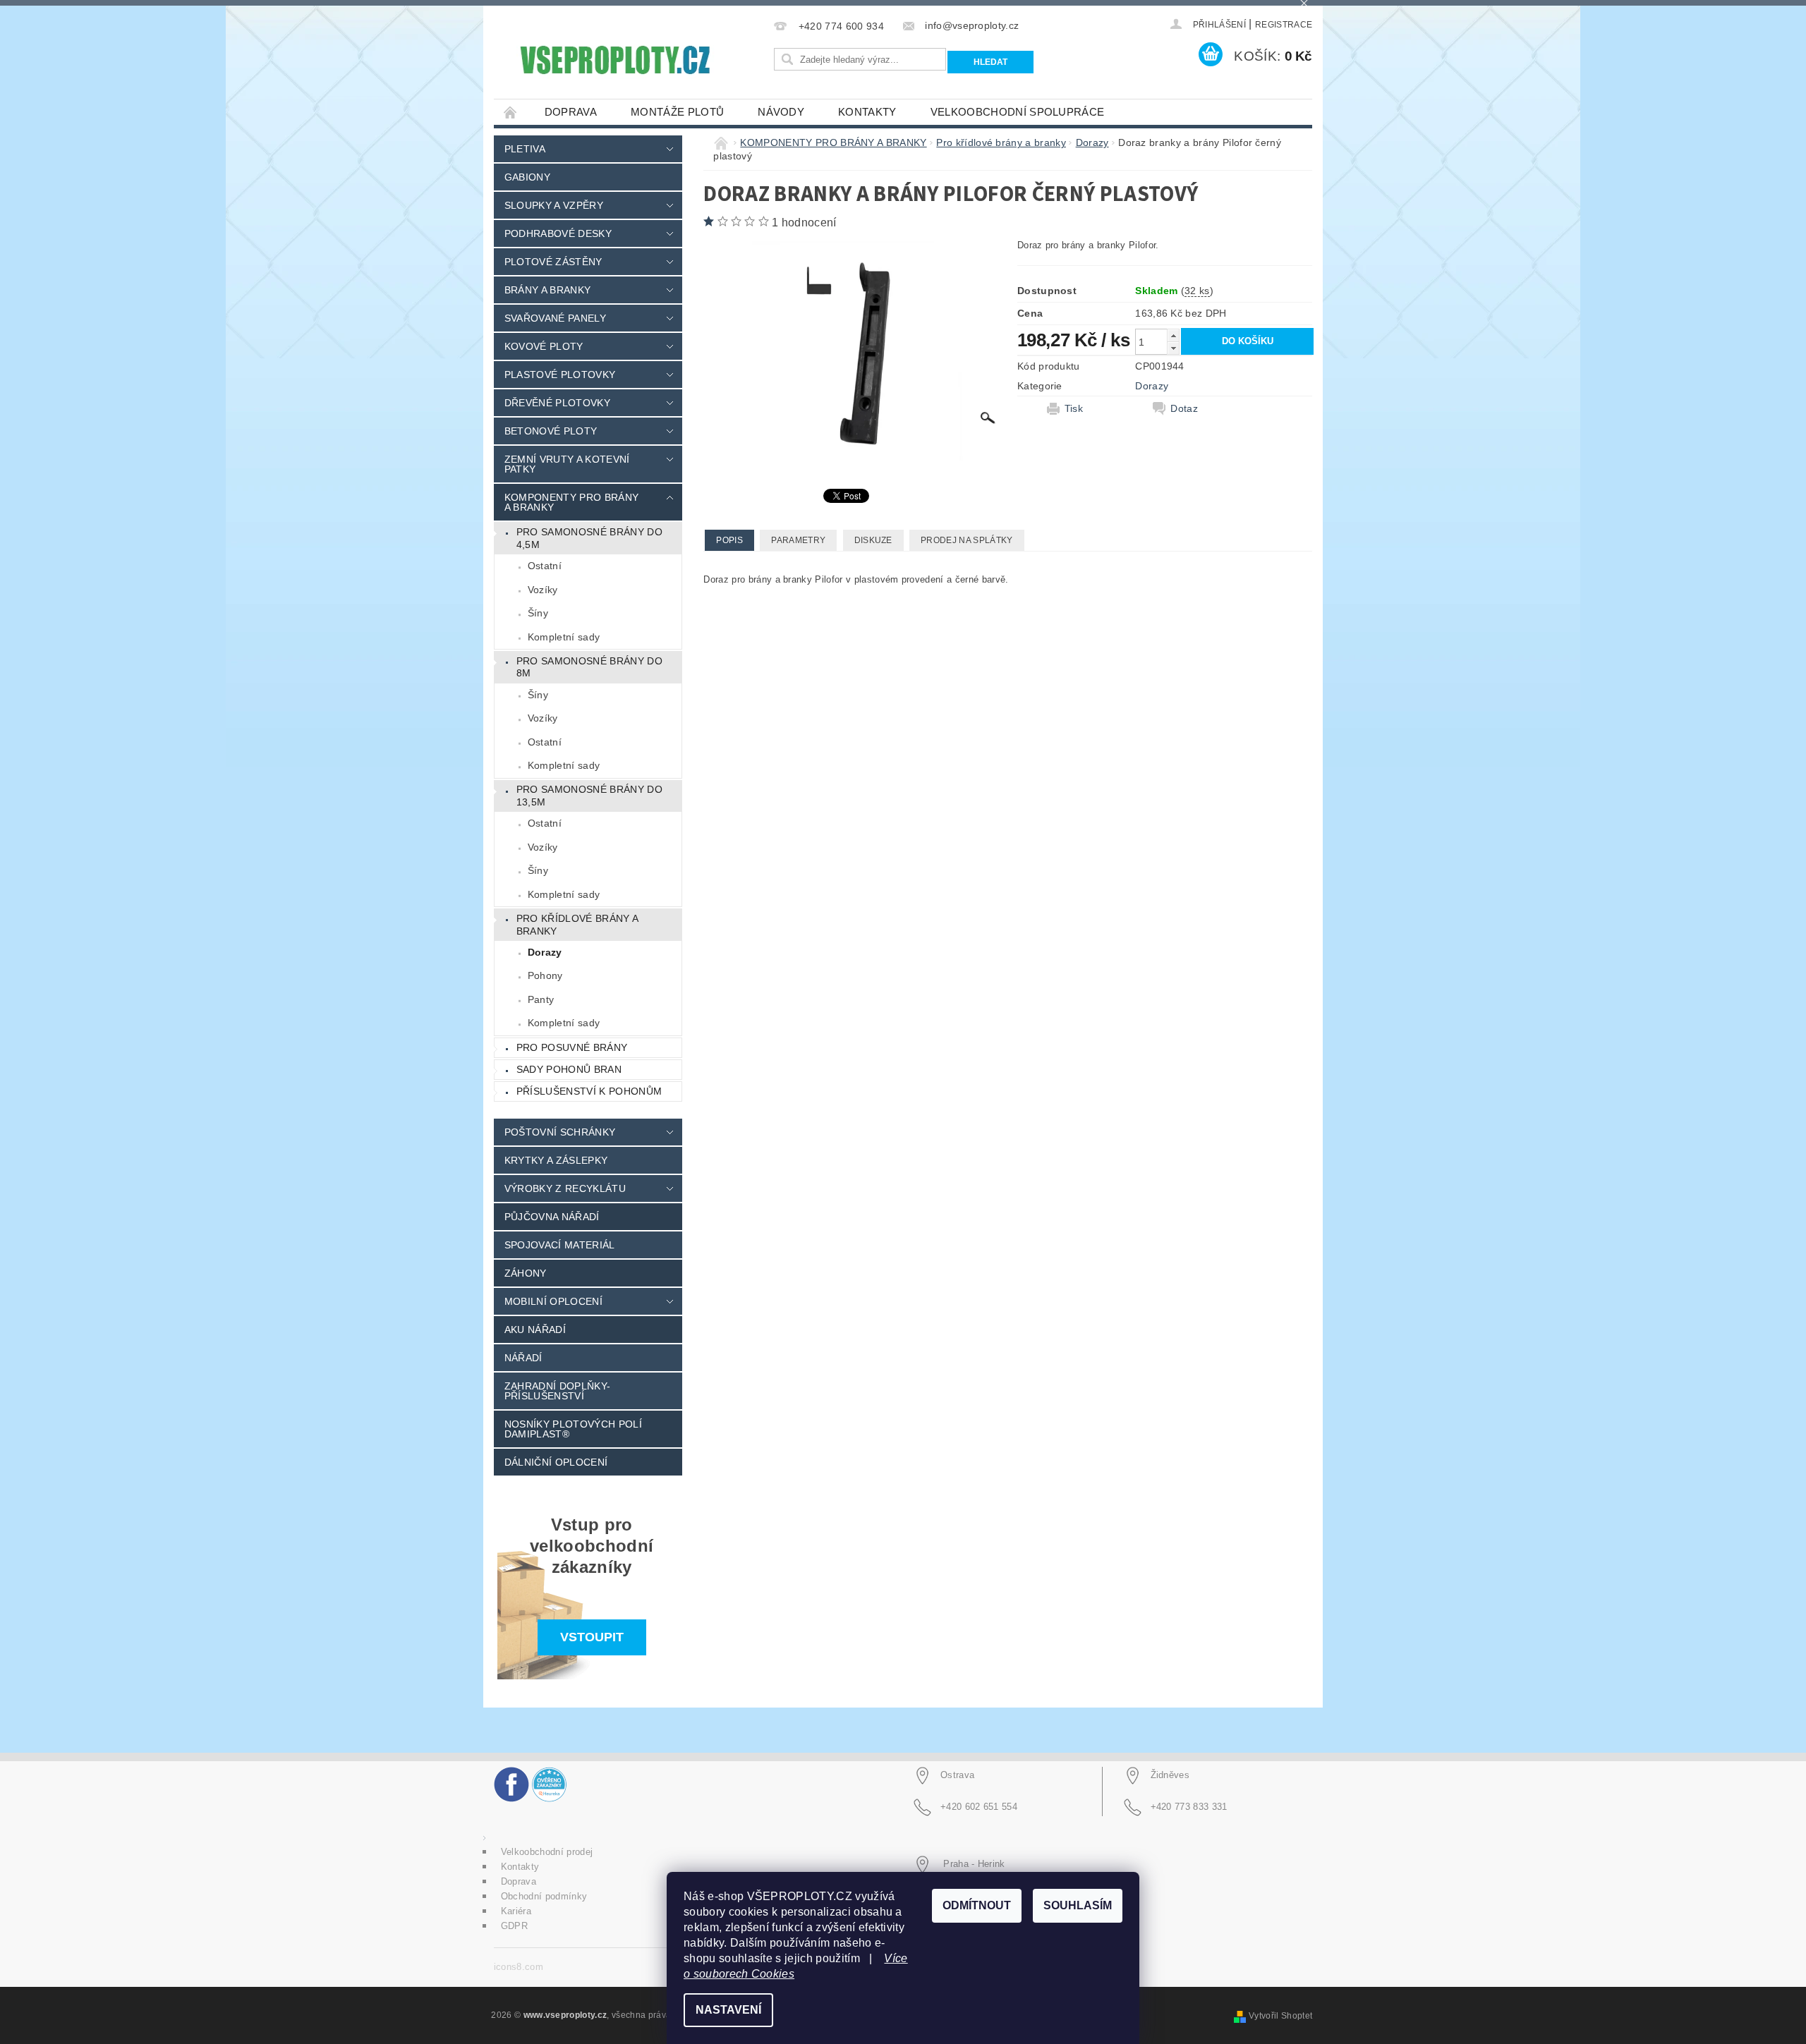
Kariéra (516, 1911)
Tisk (1074, 408)
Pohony (545, 975)
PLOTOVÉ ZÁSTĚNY (553, 262)
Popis (729, 540)
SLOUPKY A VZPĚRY (554, 205)
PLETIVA (525, 149)
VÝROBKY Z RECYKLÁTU (565, 1188)
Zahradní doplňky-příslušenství (557, 1391)
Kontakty (867, 112)
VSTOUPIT (592, 1637)
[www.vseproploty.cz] (614, 60)
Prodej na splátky (966, 540)
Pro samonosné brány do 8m (589, 667)
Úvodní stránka (511, 112)
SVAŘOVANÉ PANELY (555, 318)
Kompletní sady (564, 637)
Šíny (538, 613)
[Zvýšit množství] (1173, 335)
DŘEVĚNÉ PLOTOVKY (557, 403)
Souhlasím (1078, 1905)
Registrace (1284, 25)
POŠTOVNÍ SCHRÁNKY (560, 1132)
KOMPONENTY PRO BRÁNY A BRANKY (571, 502)
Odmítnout (977, 1905)
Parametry (798, 540)
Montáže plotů (677, 112)
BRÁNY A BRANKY (547, 290)
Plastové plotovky (560, 375)
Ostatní (545, 566)
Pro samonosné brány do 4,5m (589, 538)
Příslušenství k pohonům (589, 1091)
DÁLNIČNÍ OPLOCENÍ (556, 1462)
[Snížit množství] (1173, 348)
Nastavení (728, 2010)
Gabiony (527, 177)
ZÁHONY (526, 1273)
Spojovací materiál (560, 1245)
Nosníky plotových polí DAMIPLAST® (573, 1429)
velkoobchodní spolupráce (1018, 112)
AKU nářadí (535, 1330)
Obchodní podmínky (544, 1896)
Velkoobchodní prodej (547, 1852)
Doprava (571, 112)
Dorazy (545, 952)
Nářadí (523, 1358)
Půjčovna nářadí (552, 1217)
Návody (781, 112)
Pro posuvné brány (572, 1047)
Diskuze (873, 540)
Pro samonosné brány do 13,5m (589, 796)
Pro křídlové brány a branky (577, 925)
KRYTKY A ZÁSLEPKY (556, 1160)
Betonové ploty (551, 431)
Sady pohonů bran (569, 1069)
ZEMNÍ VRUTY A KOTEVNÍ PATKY (567, 464)
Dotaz (1184, 408)
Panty (541, 999)
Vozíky (543, 590)
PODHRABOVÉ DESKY (558, 233)
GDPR (514, 1926)
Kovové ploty (544, 346)
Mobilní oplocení (553, 1301)
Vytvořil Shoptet (1280, 2016)
